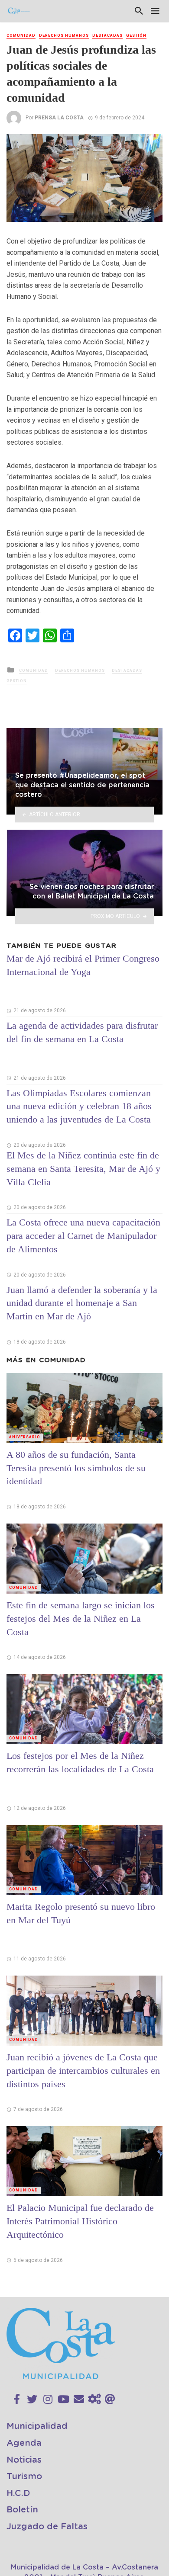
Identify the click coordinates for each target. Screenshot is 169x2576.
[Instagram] (48, 2400)
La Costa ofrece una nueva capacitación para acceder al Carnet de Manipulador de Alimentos (83, 1236)
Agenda (24, 2443)
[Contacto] (79, 2400)
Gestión (136, 35)
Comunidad (21, 35)
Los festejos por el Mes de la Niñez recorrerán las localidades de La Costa (80, 1762)
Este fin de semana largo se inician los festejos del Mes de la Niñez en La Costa (81, 1618)
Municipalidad (37, 2426)
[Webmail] (110, 2400)
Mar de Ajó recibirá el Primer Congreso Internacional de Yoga (83, 965)
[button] (155, 142)
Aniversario (25, 1437)
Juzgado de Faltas (47, 2527)
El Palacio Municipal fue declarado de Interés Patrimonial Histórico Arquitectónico (80, 2221)
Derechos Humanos (64, 35)
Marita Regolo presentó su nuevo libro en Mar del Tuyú (81, 1913)
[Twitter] (32, 2400)
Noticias (24, 2460)
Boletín (22, 2510)
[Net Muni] (94, 2400)
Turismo (24, 2477)
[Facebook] (17, 2400)
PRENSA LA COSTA (59, 118)
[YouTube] (63, 2400)
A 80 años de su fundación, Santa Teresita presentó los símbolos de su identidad (76, 1468)
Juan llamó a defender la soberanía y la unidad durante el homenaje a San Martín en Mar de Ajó (82, 1303)
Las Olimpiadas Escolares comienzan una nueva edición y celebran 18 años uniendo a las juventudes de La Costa (79, 1106)
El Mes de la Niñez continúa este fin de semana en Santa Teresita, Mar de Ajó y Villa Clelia (83, 1169)
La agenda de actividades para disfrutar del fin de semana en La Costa (82, 1032)
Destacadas (107, 35)
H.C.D (18, 2493)
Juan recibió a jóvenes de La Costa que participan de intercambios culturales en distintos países (83, 2071)
